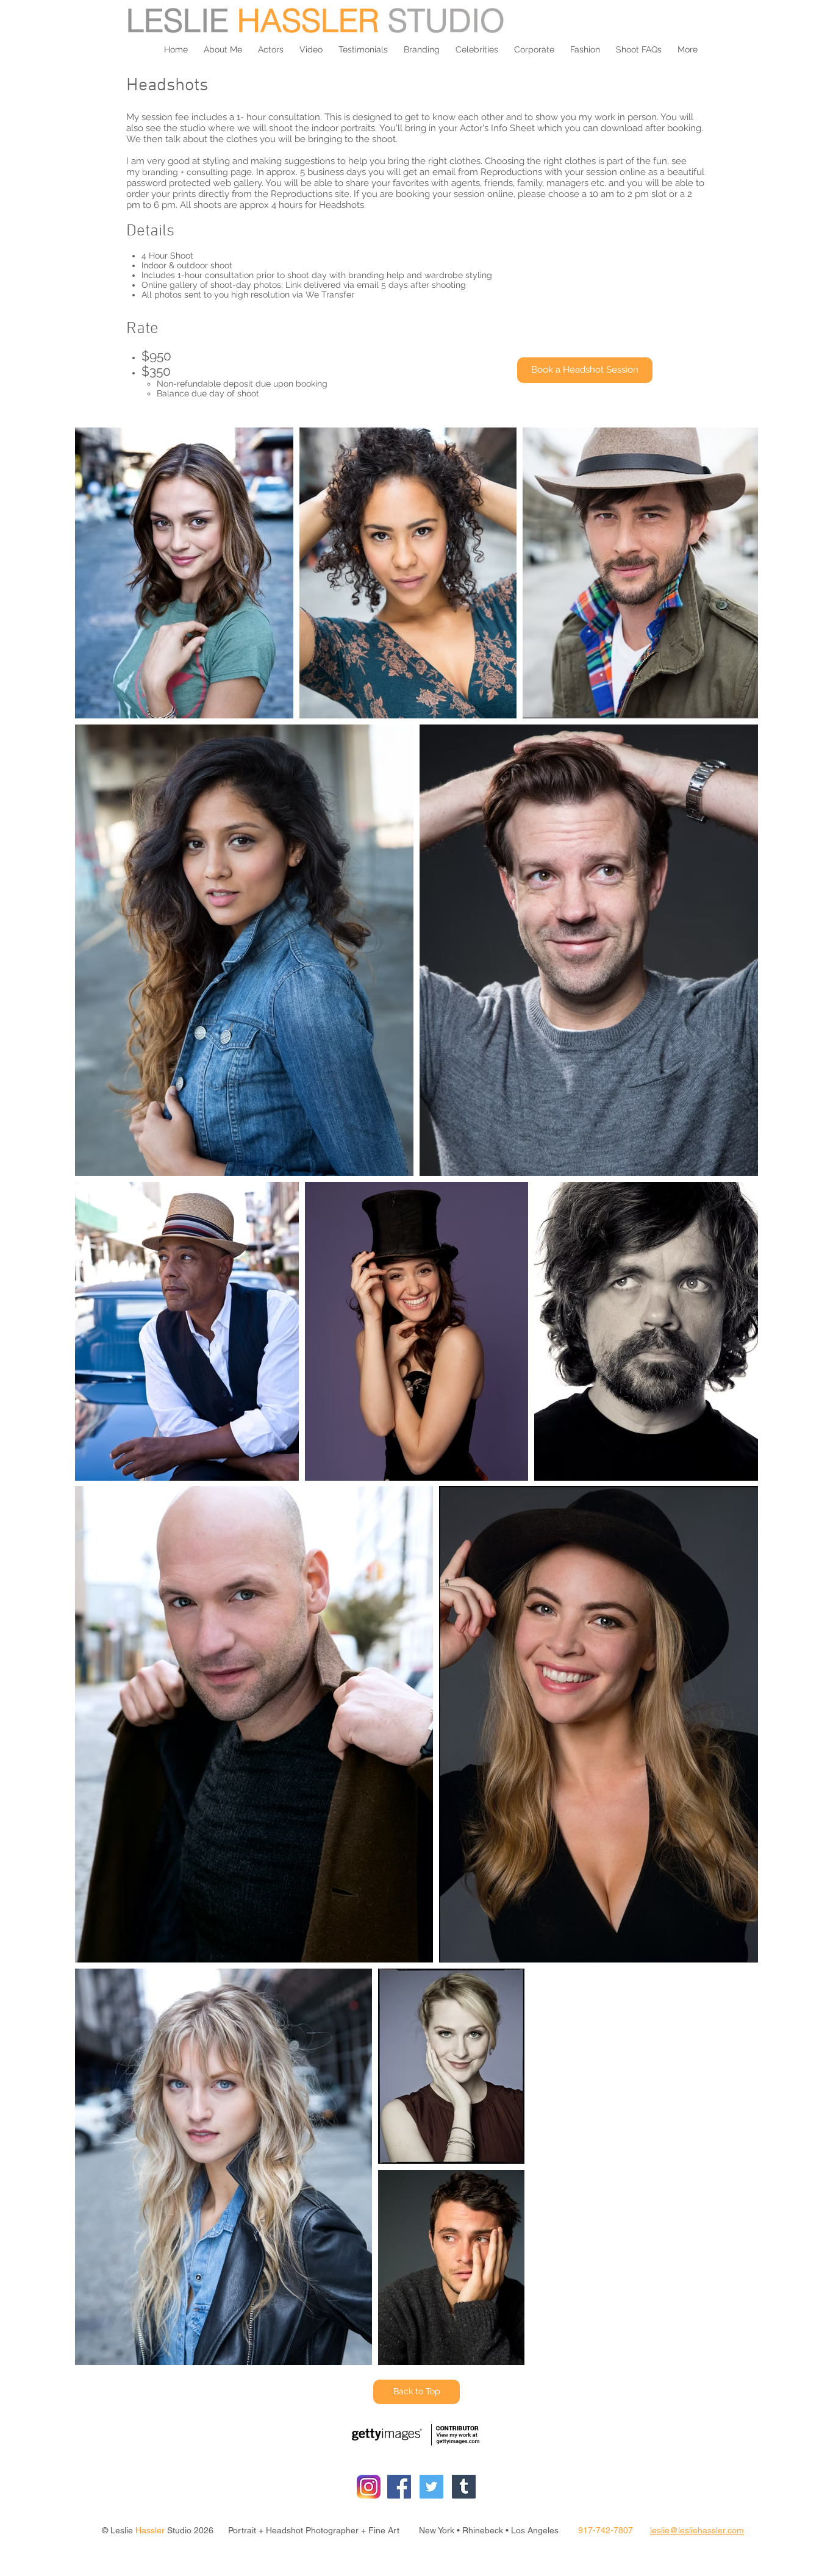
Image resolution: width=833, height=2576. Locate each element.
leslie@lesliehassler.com (697, 2530)
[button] (271, 49)
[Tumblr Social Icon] (464, 2487)
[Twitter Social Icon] (431, 2487)
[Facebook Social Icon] (399, 2487)
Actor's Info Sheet (497, 128)
